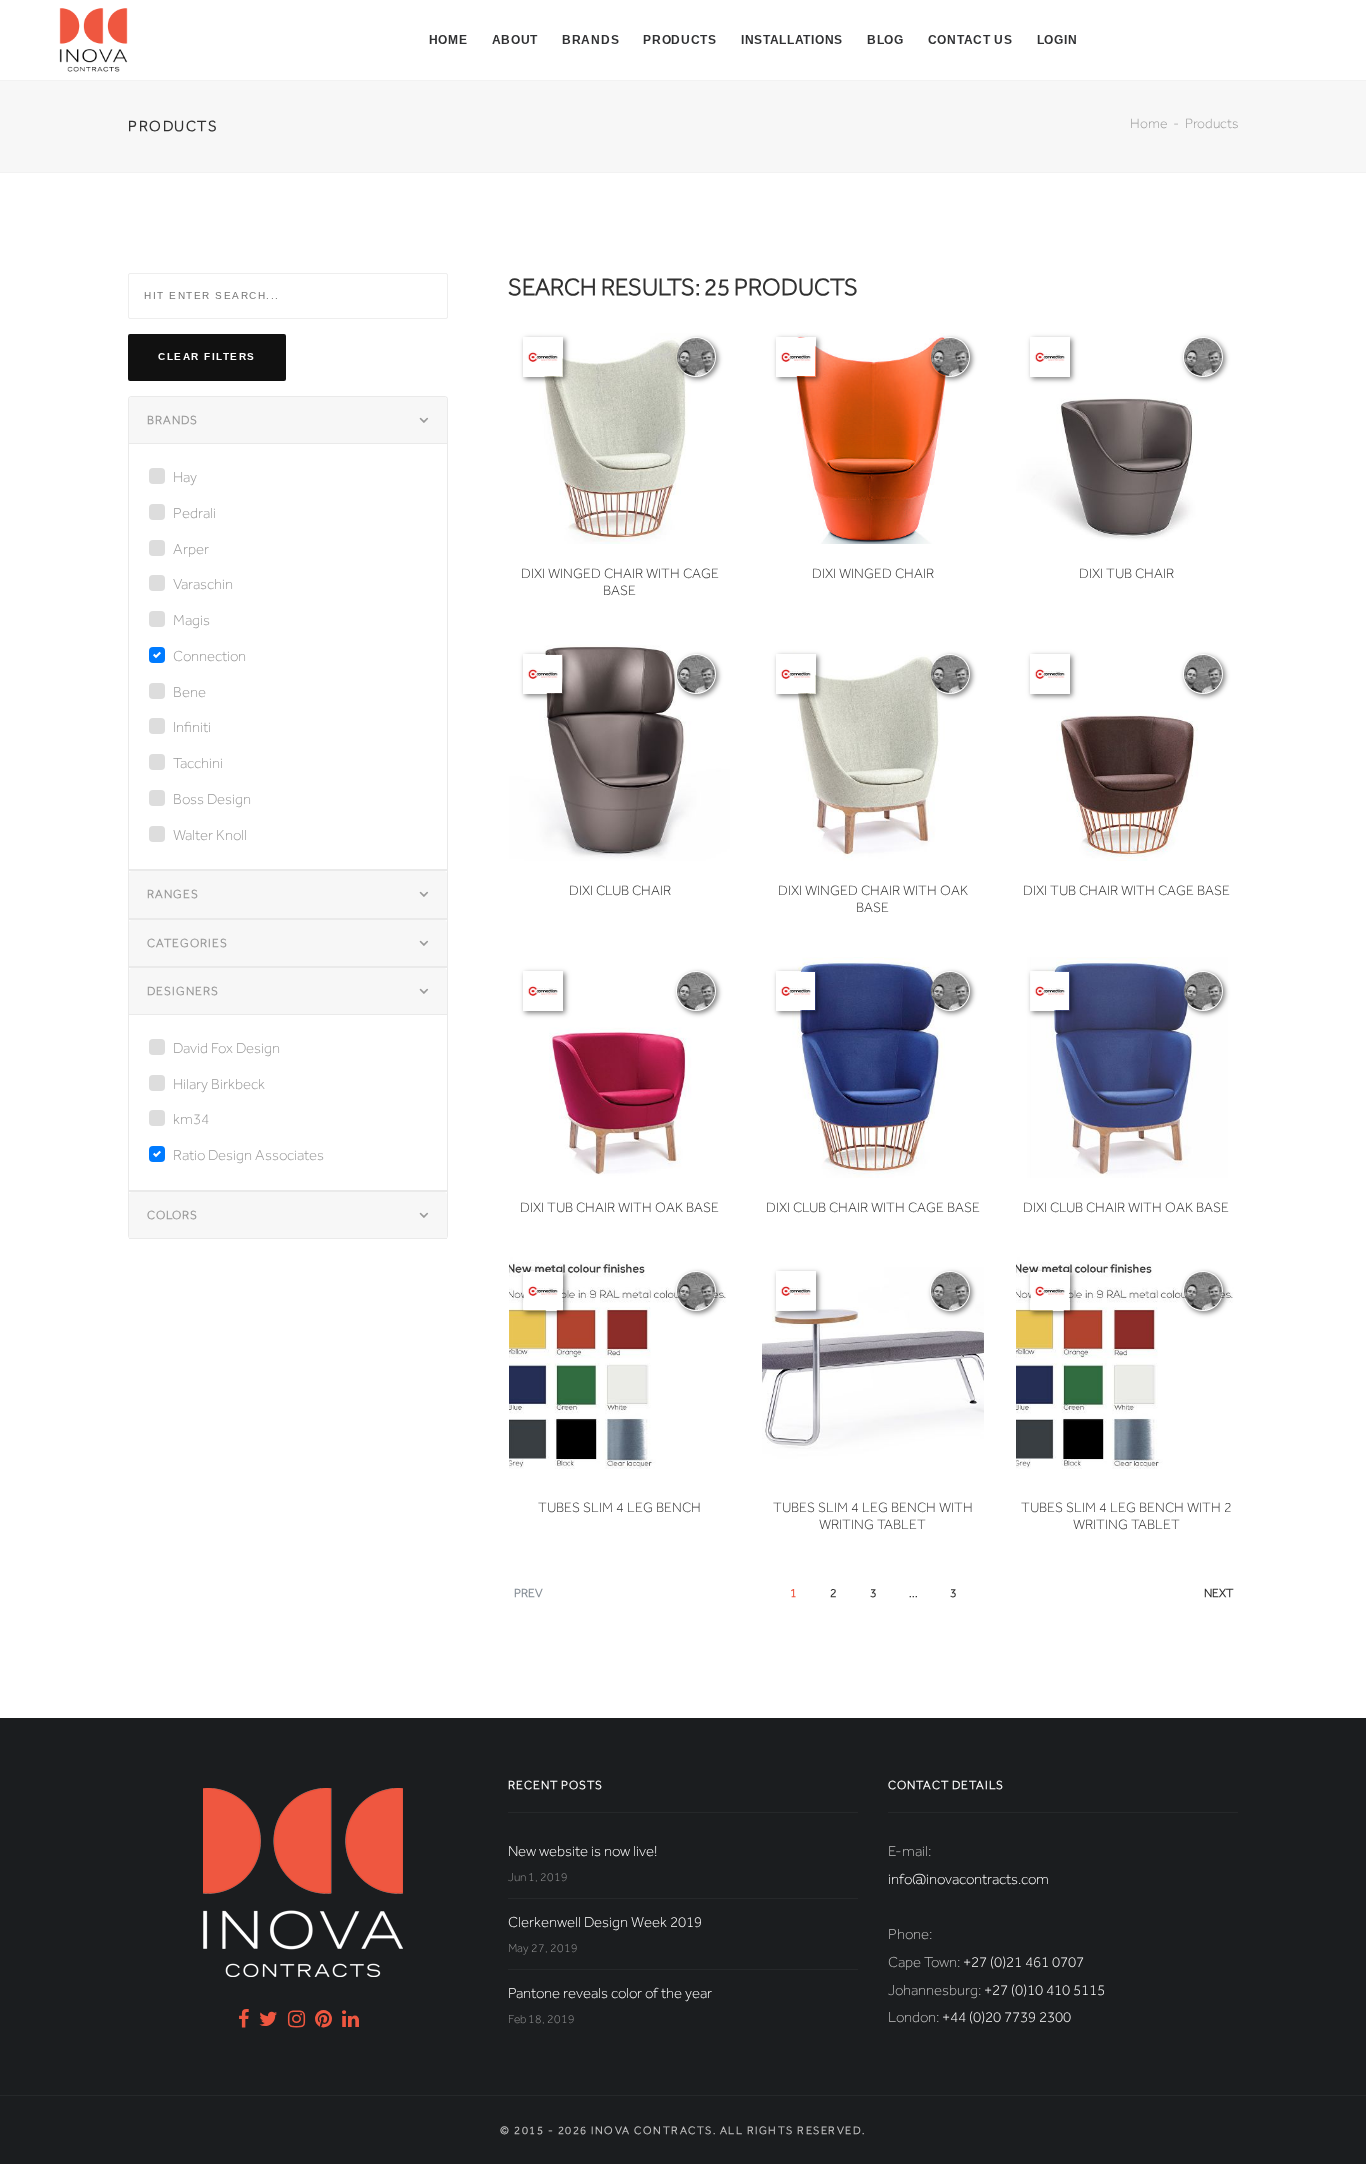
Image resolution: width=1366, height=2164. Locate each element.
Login (1057, 40)
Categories (187, 943)
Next (1218, 1593)
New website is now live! (582, 1851)
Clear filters (207, 356)
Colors (172, 1215)
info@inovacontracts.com (968, 1879)
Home (448, 40)
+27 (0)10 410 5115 (1044, 1990)
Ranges (173, 894)
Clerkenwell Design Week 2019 (605, 1922)
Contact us (970, 40)
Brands (590, 40)
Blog (885, 40)
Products (680, 40)
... (913, 1593)
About (515, 40)
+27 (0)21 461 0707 (1023, 1962)
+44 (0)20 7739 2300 (1006, 2017)
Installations (792, 40)
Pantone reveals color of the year (610, 1993)
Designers (183, 991)
